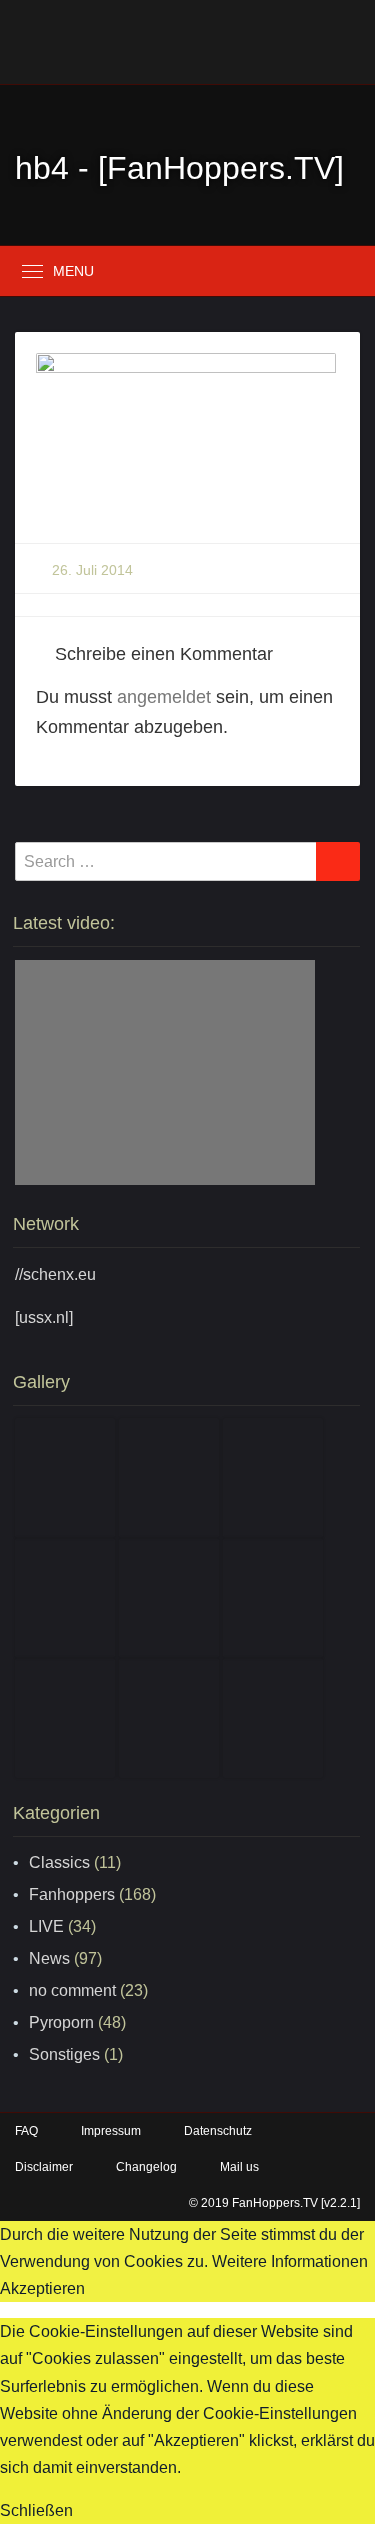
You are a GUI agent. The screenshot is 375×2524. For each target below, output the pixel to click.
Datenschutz (218, 2131)
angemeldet (164, 697)
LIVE (46, 1926)
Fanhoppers (72, 1894)
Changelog (146, 2167)
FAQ (26, 2131)
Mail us (239, 2167)
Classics (59, 1862)
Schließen (36, 2510)
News (49, 1958)
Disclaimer (44, 2167)
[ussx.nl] (44, 1317)
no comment (72, 1990)
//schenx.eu (55, 1274)
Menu (73, 271)
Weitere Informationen (290, 2261)
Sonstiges (64, 2054)
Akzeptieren (42, 2289)
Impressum (111, 2131)
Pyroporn (61, 2022)
